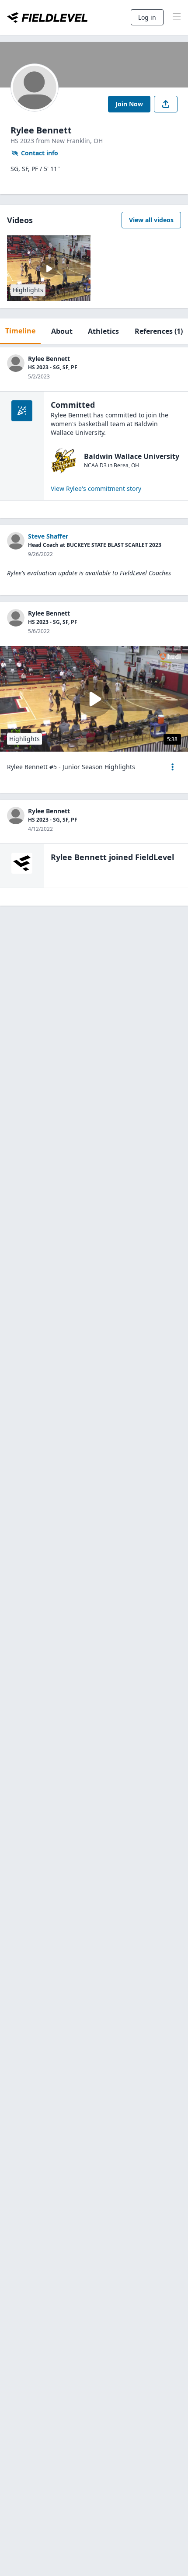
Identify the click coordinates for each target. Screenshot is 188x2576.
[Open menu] (173, 767)
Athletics (103, 331)
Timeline (20, 331)
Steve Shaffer (48, 536)
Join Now (129, 104)
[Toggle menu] (177, 17)
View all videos (151, 220)
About (62, 331)
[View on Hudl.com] (170, 656)
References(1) (159, 331)
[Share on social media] (166, 104)
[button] (173, 767)
